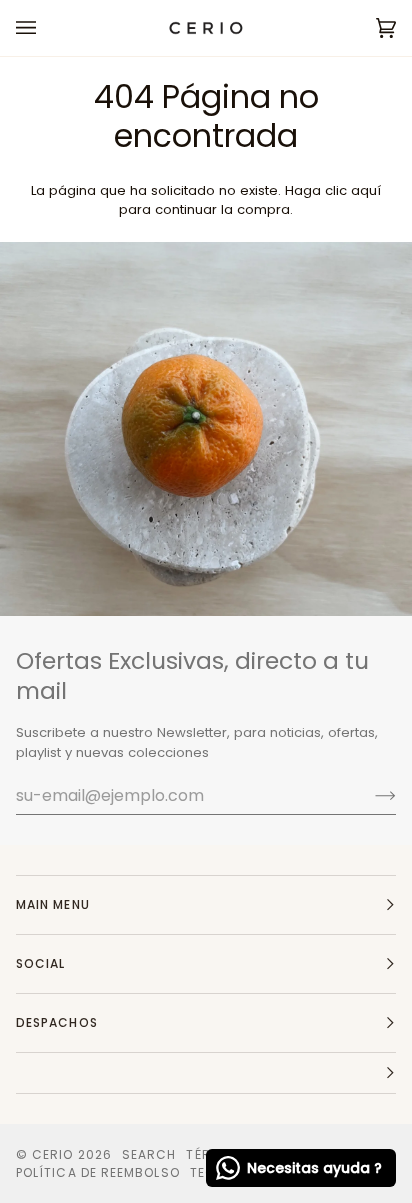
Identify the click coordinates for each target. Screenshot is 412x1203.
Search (149, 1154)
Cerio (52, 1154)
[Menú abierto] (46, 28)
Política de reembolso (98, 1172)
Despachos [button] (57, 1022)
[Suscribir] (369, 795)
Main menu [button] (53, 904)
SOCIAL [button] (40, 963)
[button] (206, 1073)
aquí (366, 190)
